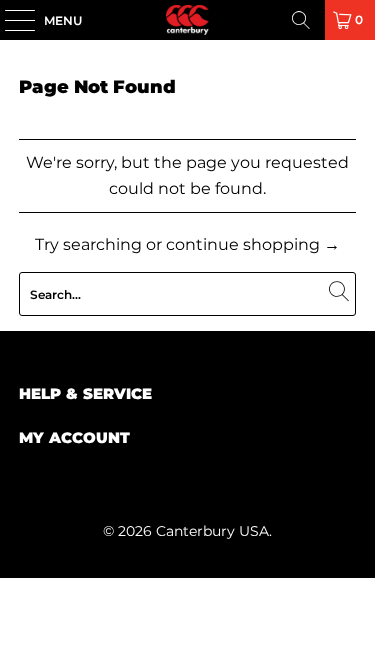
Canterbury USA (212, 531)
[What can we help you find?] (301, 20)
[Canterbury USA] (188, 20)
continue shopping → (253, 244)
